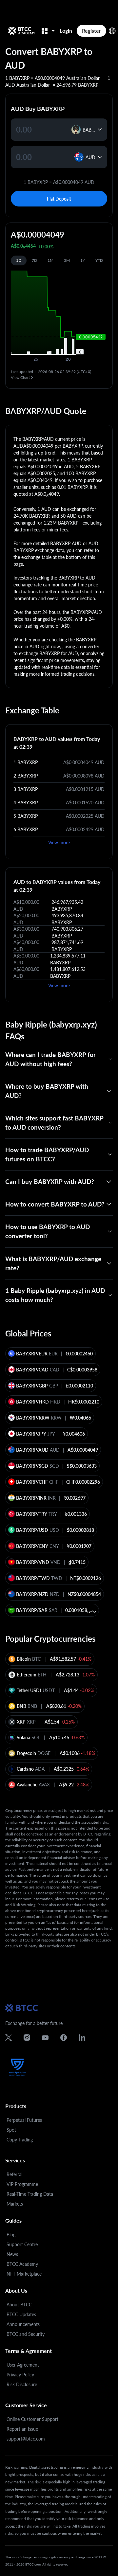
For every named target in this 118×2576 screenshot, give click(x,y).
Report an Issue (22, 2429)
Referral (14, 2174)
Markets (15, 2204)
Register (91, 31)
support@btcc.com (26, 2439)
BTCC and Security (26, 2334)
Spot (11, 2130)
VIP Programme (22, 2184)
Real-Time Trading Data (30, 2194)
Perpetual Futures (24, 2120)
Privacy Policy (20, 2375)
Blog (11, 2235)
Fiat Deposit (59, 199)
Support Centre (22, 2244)
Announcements (23, 2324)
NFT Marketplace (24, 2274)
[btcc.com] (22, 31)
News (12, 2254)
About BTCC (19, 2305)
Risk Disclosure (22, 2384)
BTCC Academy (22, 2264)
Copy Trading (20, 2140)
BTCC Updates (21, 2314)
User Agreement (23, 2365)
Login (66, 31)
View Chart (20, 377)
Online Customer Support (32, 2419)
